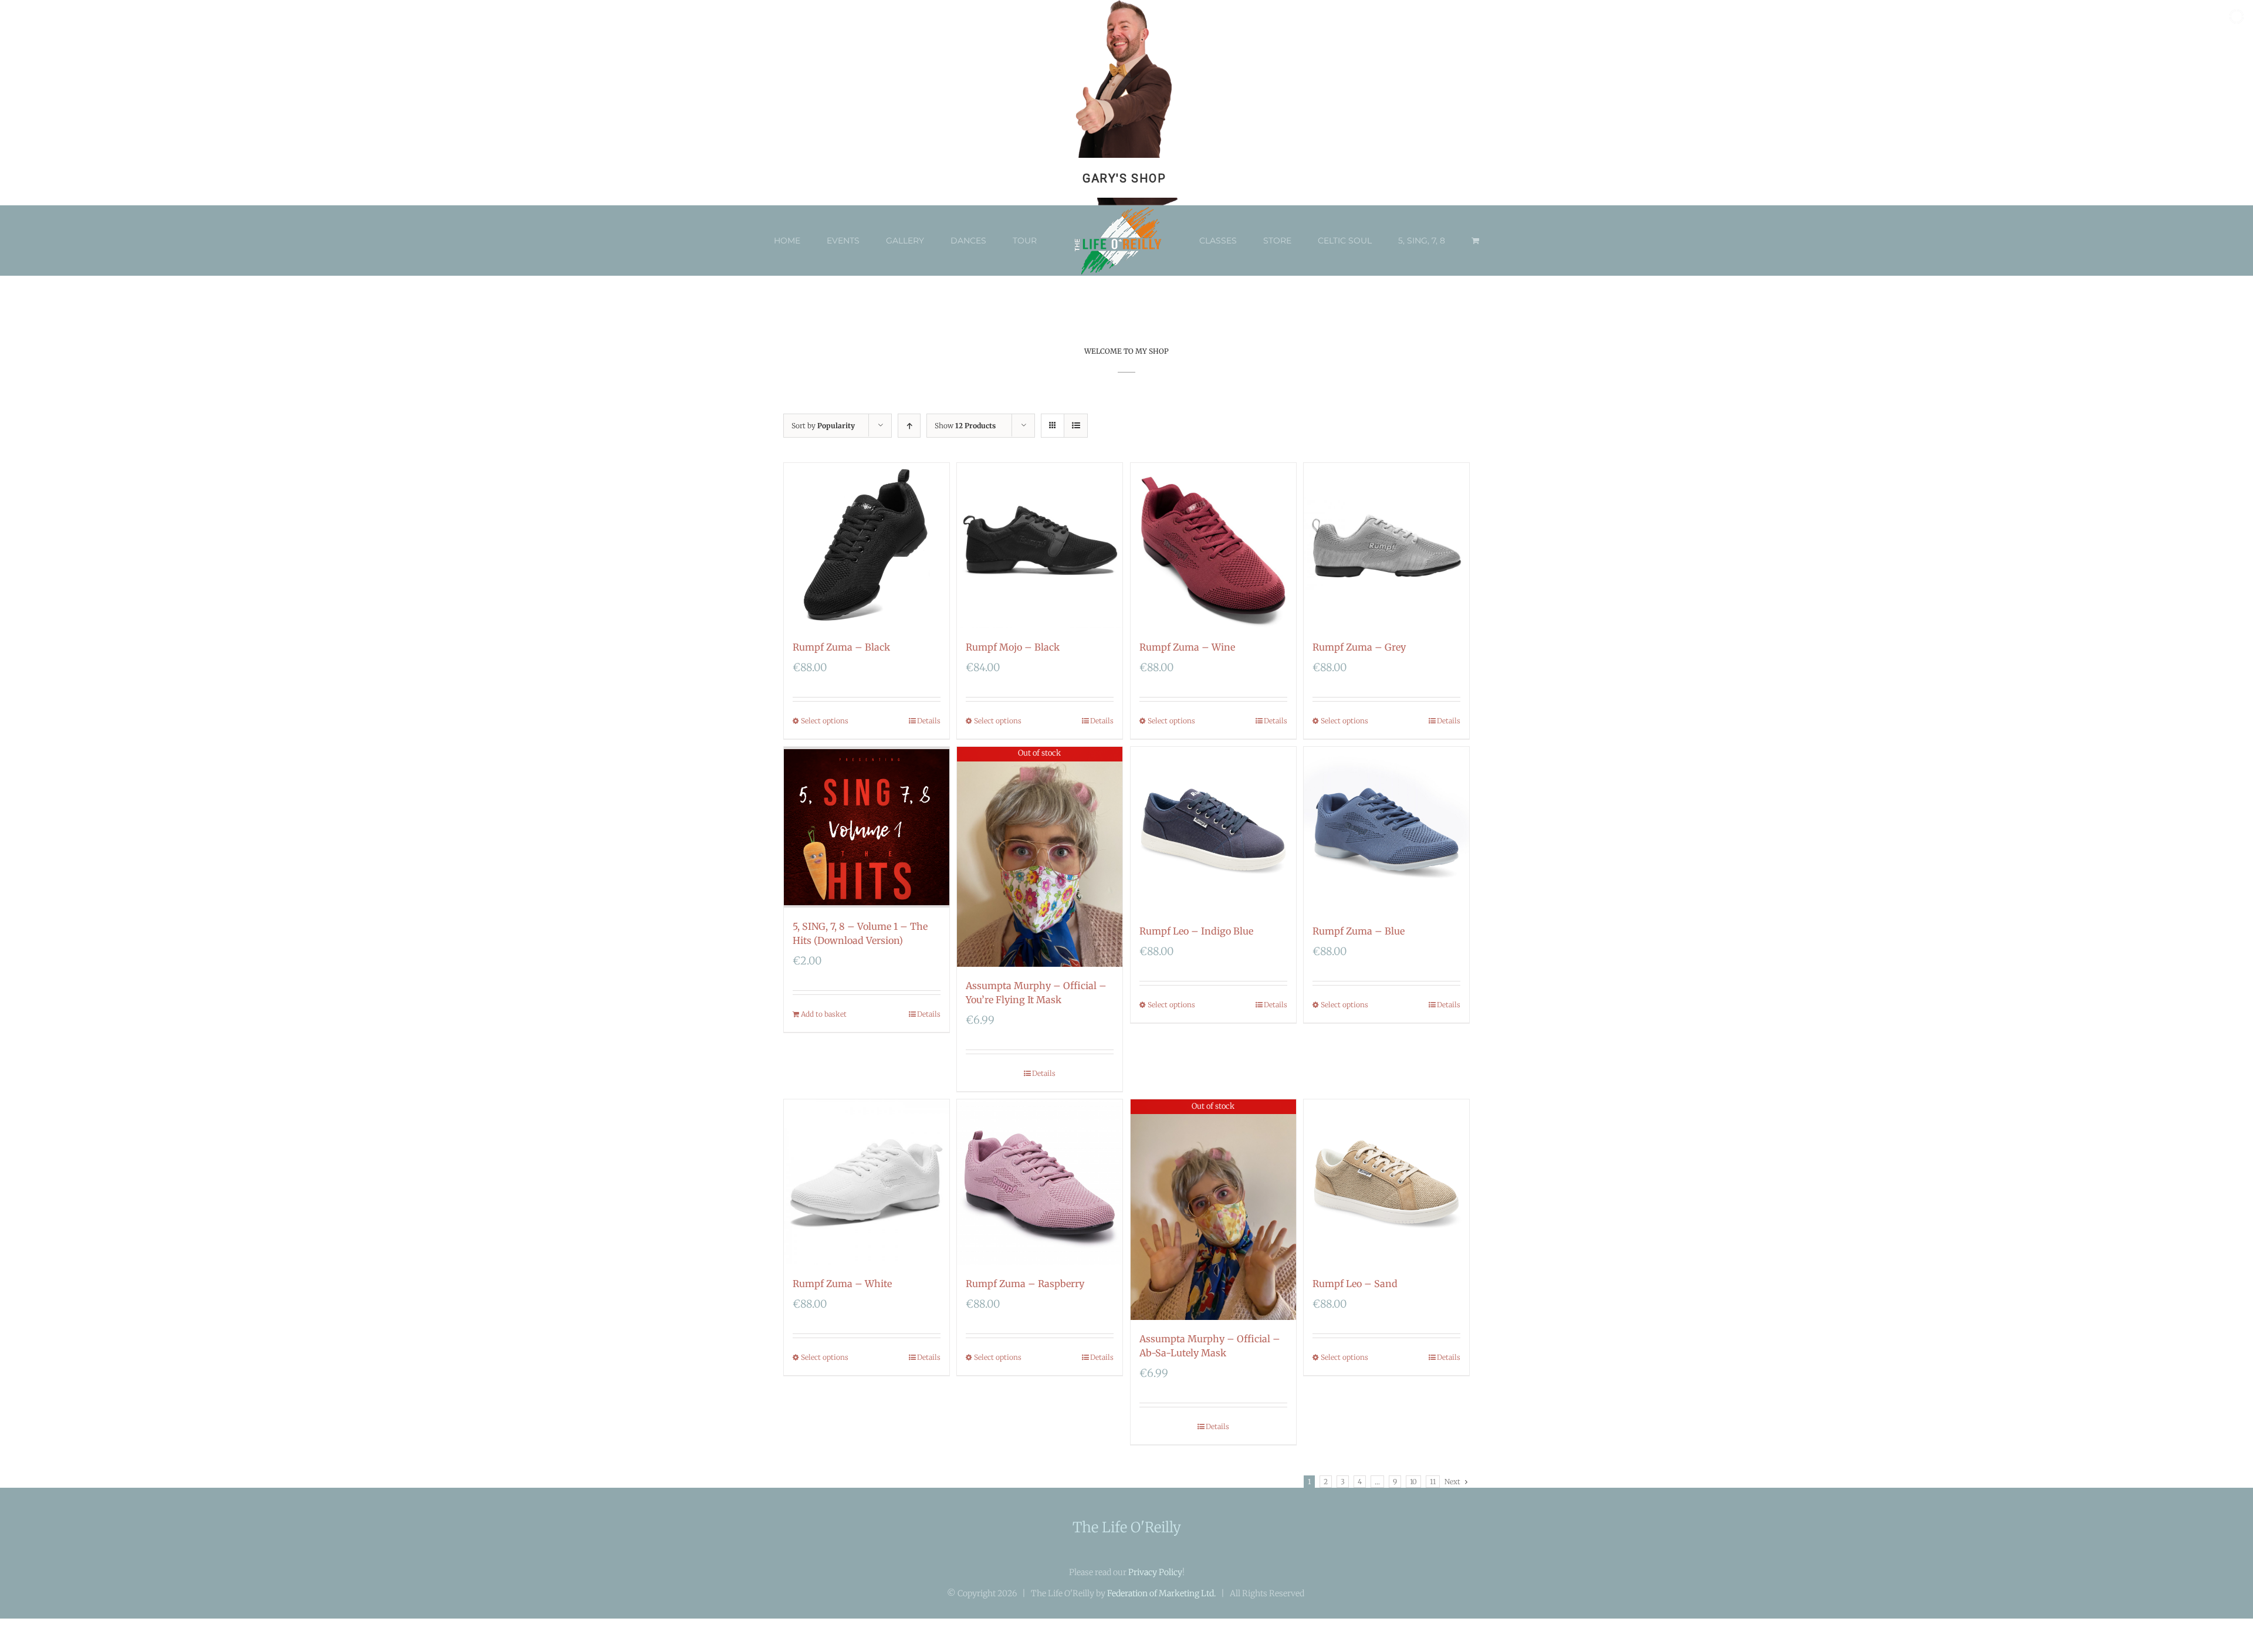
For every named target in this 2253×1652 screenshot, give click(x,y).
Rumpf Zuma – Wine (1187, 647)
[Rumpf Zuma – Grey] (1386, 546)
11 (1433, 1482)
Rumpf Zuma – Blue (1359, 931)
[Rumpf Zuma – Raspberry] (1040, 1182)
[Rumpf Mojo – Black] (1040, 546)
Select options (825, 721)
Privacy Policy (1155, 1572)
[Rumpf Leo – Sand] (1386, 1182)
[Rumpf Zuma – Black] (867, 546)
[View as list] (1076, 426)
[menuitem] (813, 241)
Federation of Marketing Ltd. (1161, 1593)
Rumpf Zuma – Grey (1359, 647)
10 (1413, 1482)
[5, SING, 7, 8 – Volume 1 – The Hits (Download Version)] (867, 827)
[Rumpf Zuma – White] (867, 1182)
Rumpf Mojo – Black (1013, 647)
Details (929, 721)
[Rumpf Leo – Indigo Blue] (1213, 830)
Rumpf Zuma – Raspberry (1025, 1284)
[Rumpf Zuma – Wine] (1213, 546)
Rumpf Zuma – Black (841, 647)
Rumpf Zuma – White (842, 1284)
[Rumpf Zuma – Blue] (1386, 830)
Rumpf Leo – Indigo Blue (1196, 931)
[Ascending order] (909, 426)
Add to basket (824, 1014)
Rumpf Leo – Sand (1355, 1284)
